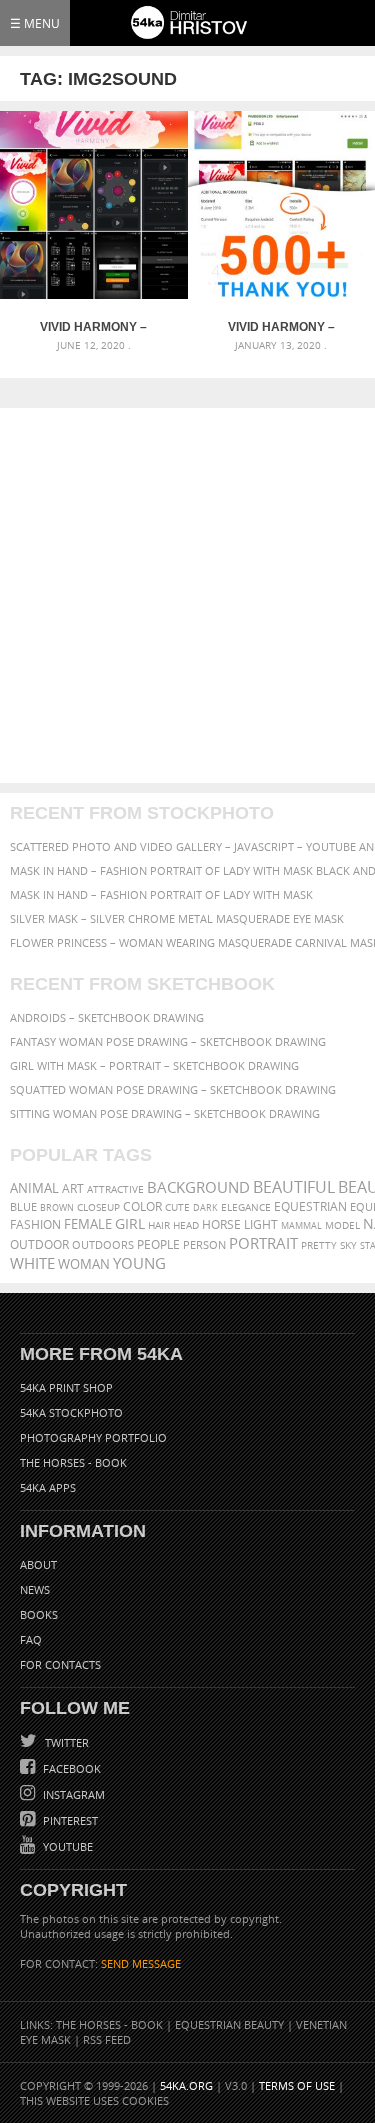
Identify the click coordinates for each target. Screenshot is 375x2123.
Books (39, 1614)
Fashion (35, 1224)
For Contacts (60, 1664)
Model (342, 1225)
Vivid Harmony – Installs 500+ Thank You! (281, 327)
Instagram (72, 1794)
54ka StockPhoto (71, 1412)
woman (84, 1264)
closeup (98, 1207)
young (139, 1263)
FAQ (31, 1639)
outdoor (39, 1244)
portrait (263, 1243)
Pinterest (69, 1820)
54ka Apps (48, 1487)
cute (177, 1207)
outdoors (103, 1245)
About (38, 1564)
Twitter (65, 1742)
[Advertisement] (187, 595)
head (186, 1225)
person (204, 1244)
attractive (115, 1189)
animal (34, 1188)
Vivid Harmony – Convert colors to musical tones (94, 327)
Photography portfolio (93, 1437)
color (142, 1206)
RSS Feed (107, 2039)
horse (221, 1224)
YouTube (66, 1846)
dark (205, 1207)
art (73, 1188)
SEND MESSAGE (141, 1963)
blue (23, 1206)
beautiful (294, 1187)
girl (130, 1224)
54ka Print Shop (66, 1387)
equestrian (310, 1206)
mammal (301, 1225)
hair (159, 1225)
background (198, 1187)
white (32, 1263)
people (158, 1244)
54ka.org (186, 2085)
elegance (246, 1207)
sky (348, 1245)
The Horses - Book (73, 1462)
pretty (319, 1245)
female (88, 1224)
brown (57, 1207)
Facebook (70, 1768)
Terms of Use (297, 2085)
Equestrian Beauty (229, 2024)
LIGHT (261, 1224)
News (35, 1589)
